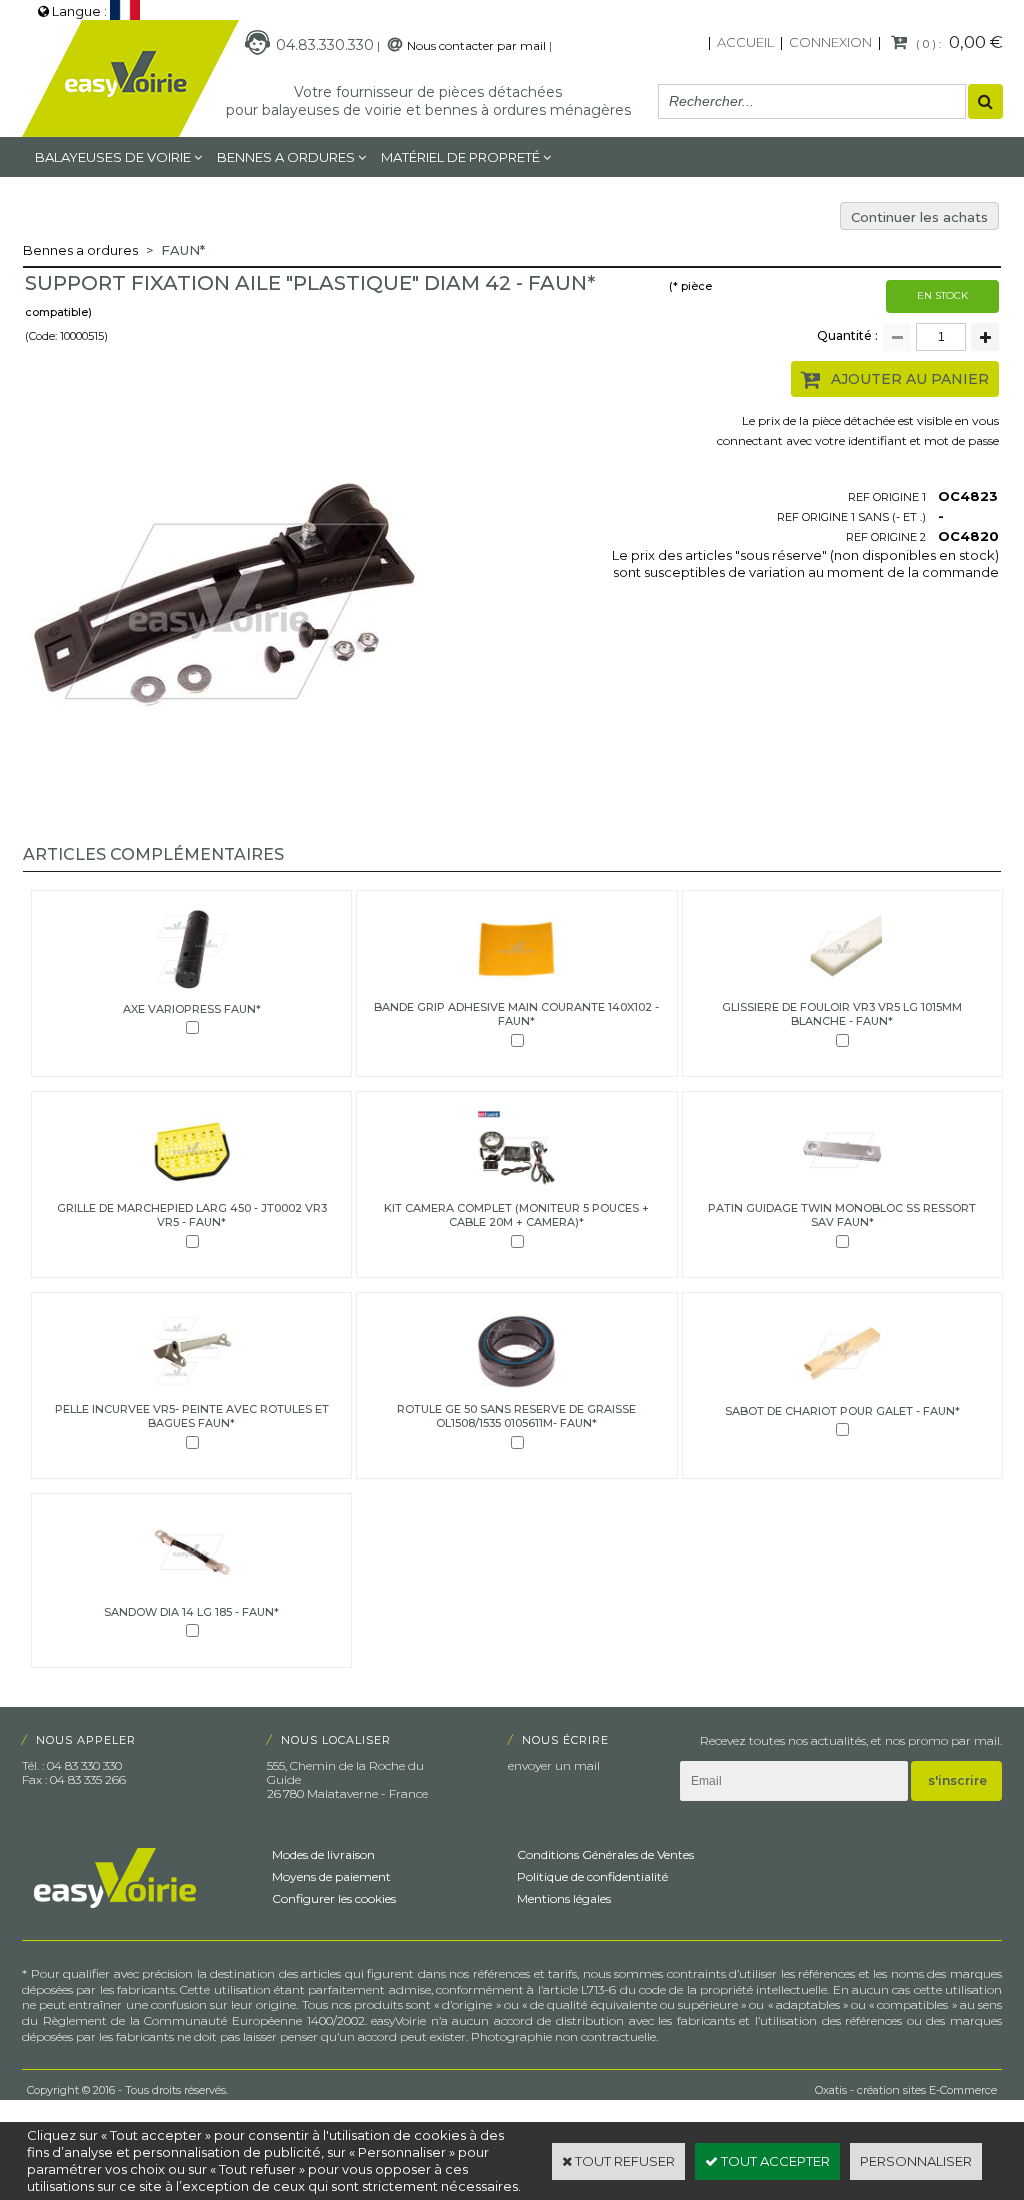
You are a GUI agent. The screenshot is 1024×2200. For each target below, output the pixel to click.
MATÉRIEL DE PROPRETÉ (460, 157)
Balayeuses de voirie (113, 157)
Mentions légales (564, 1898)
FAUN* (183, 250)
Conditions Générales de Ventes (605, 1854)
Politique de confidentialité (592, 1876)
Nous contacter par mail (476, 45)
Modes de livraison (323, 1854)
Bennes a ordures (286, 157)
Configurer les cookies (334, 1898)
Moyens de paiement (331, 1876)
